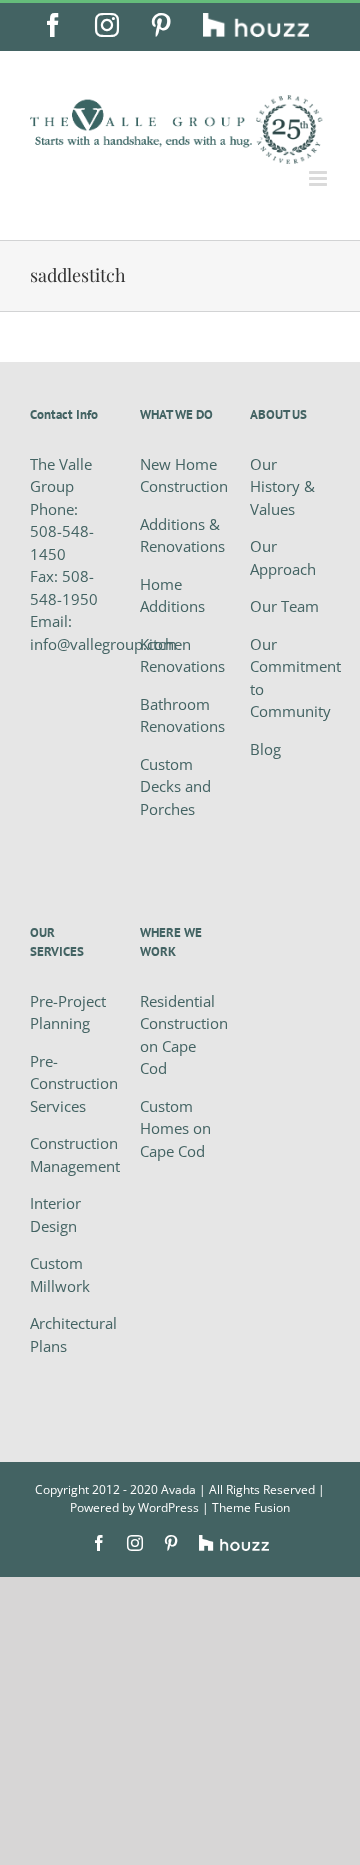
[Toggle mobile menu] (319, 178)
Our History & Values (282, 486)
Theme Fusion (251, 1507)
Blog (265, 749)
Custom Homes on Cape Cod (175, 1128)
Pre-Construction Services (74, 1083)
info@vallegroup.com (103, 644)
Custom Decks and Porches (175, 786)
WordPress (168, 1507)
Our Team (284, 606)
